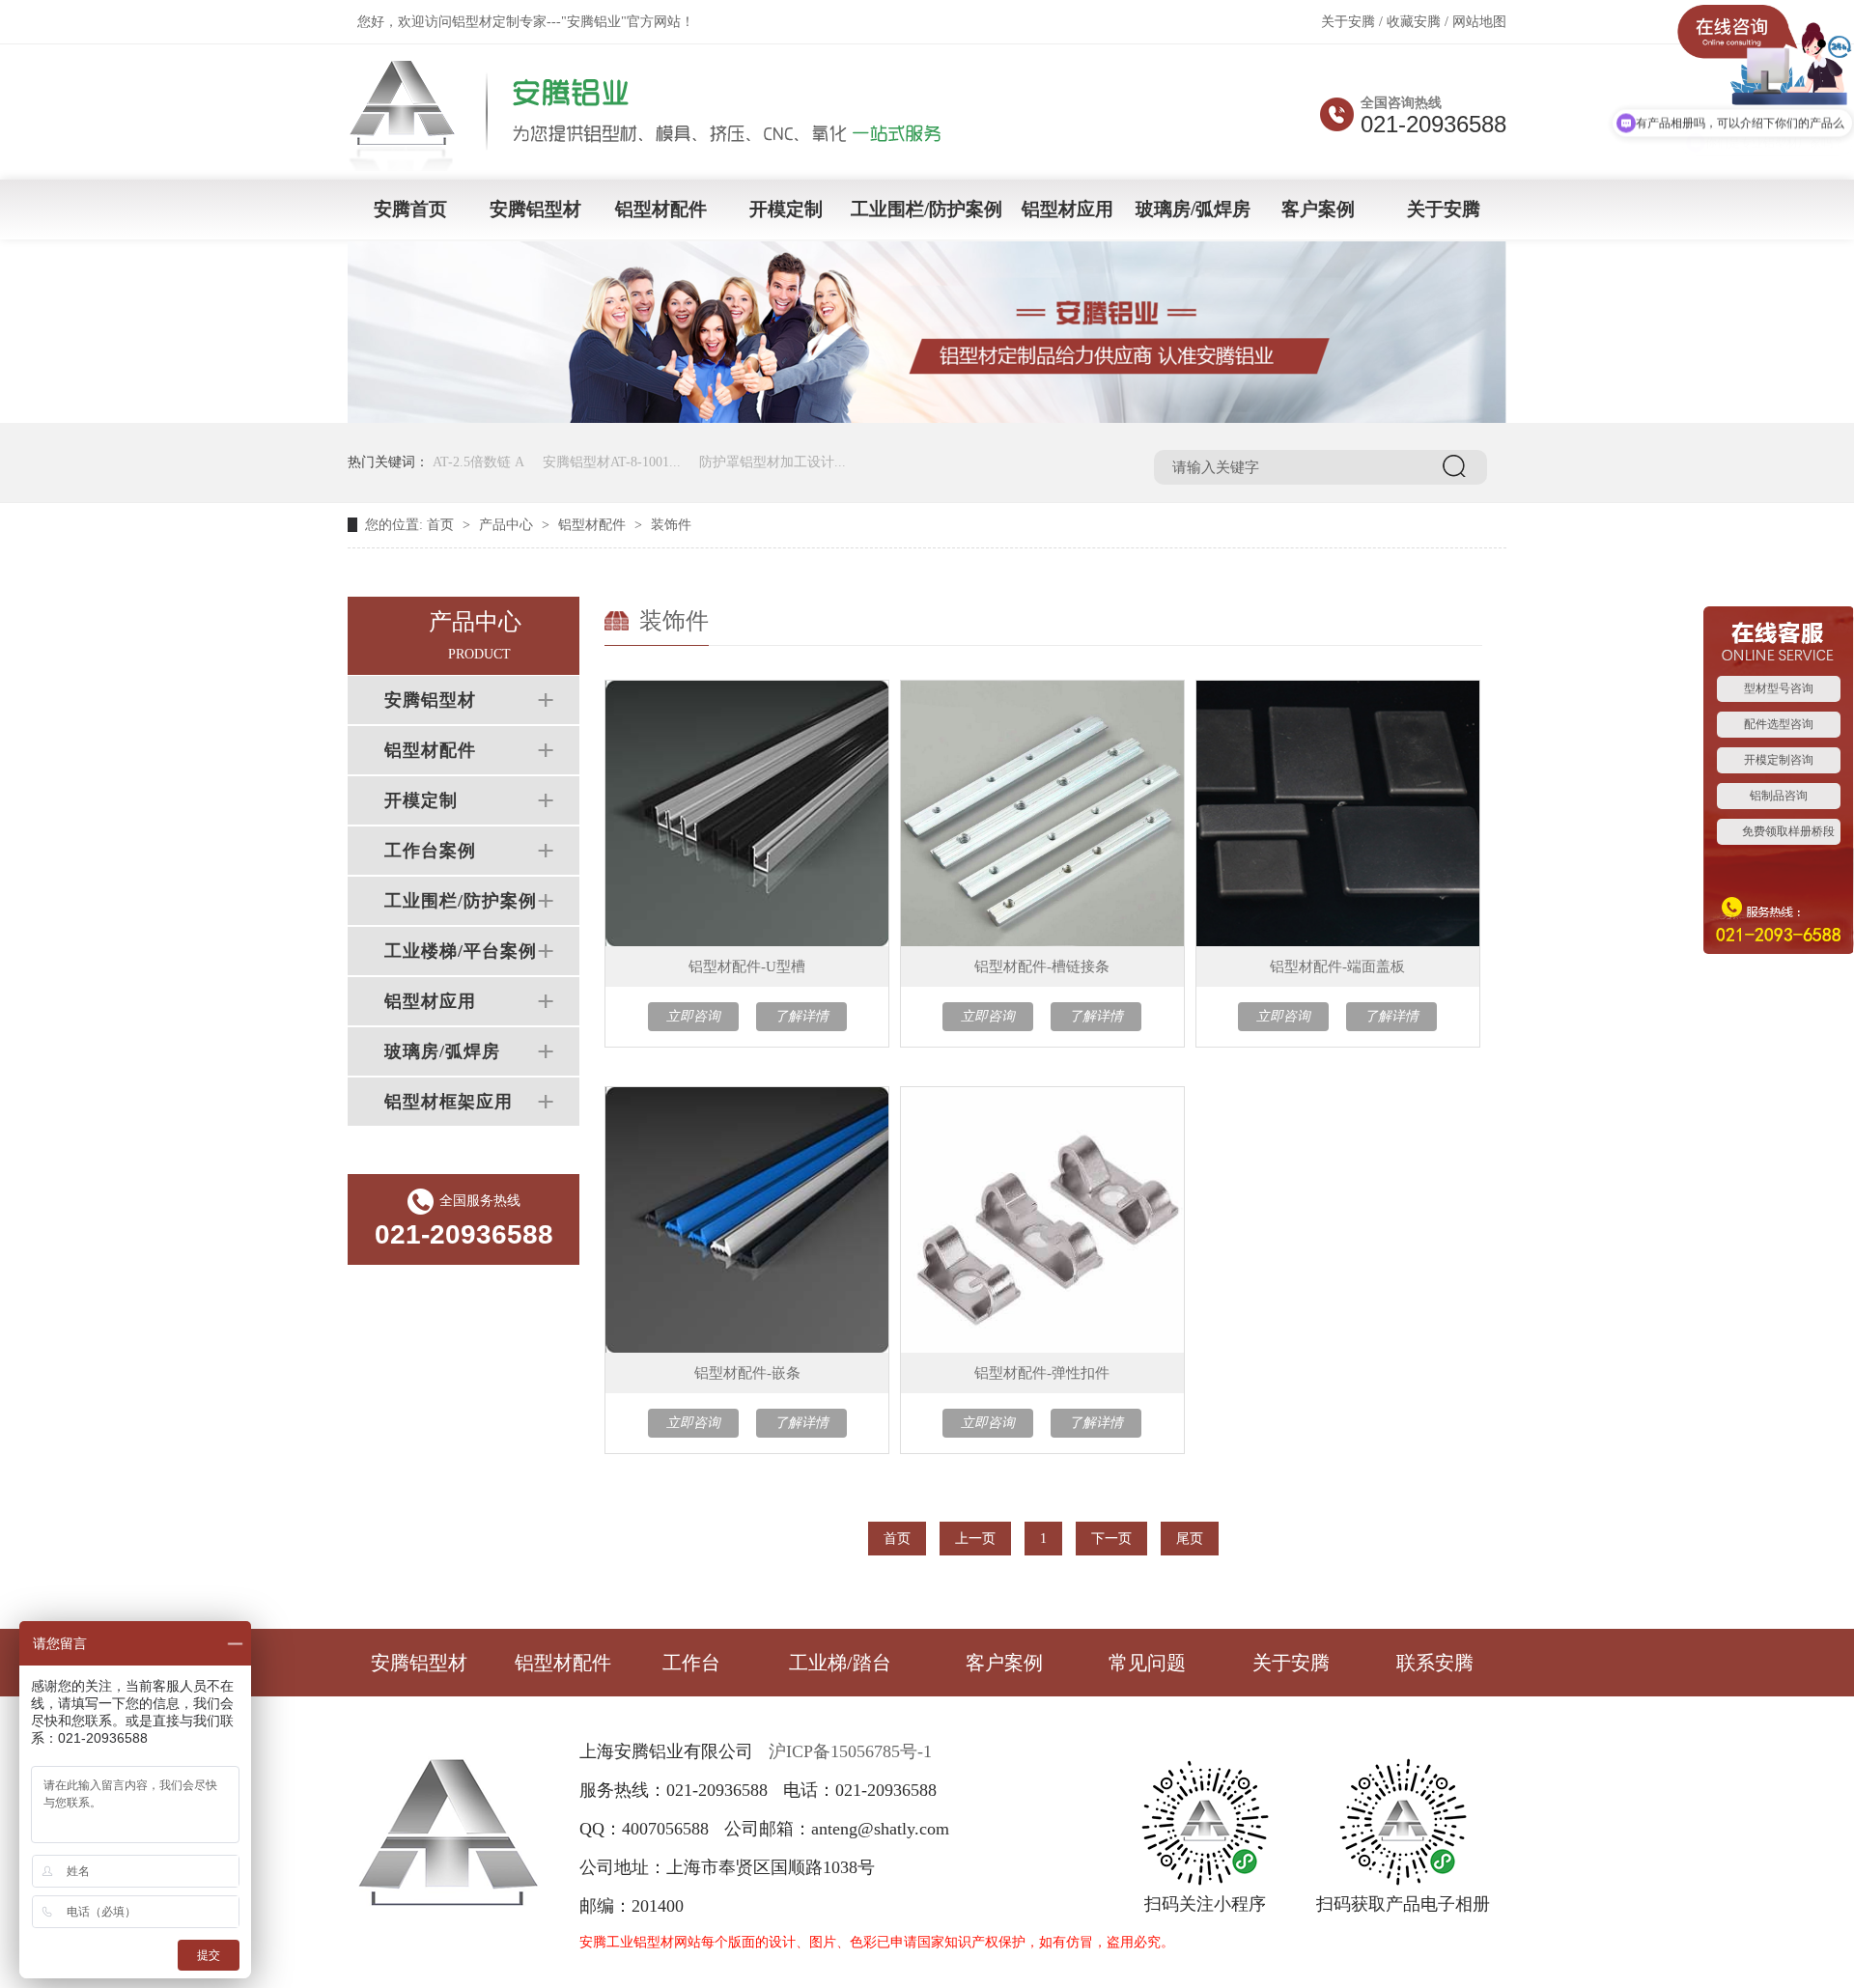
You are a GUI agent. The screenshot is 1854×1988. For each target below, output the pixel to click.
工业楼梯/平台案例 (461, 951)
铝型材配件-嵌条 (747, 1373)
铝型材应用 (1067, 209)
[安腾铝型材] (658, 165)
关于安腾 (1348, 22)
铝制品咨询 (1779, 796)
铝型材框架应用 (449, 1102)
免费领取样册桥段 (1788, 831)
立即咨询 (693, 1016)
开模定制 (786, 209)
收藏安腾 (1414, 22)
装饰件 (671, 525)
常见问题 (1147, 1663)
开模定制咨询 (1779, 760)
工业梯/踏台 (840, 1663)
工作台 (691, 1663)
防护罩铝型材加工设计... (772, 462)
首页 (440, 525)
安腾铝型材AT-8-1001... (612, 462)
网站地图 (1479, 22)
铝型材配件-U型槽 (747, 966)
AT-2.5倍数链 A (478, 462)
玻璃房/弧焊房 (1193, 209)
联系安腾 (1435, 1663)
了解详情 (801, 1016)
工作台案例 (430, 851)
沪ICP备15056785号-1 (850, 1751)
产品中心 (506, 525)
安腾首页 (410, 209)
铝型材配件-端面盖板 (1337, 966)
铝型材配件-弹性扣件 (1042, 1373)
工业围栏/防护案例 (927, 209)
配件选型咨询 (1779, 724)
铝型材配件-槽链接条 (1042, 966)
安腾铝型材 (535, 209)
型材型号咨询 (1779, 688)
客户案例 (1318, 209)
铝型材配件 (661, 209)
